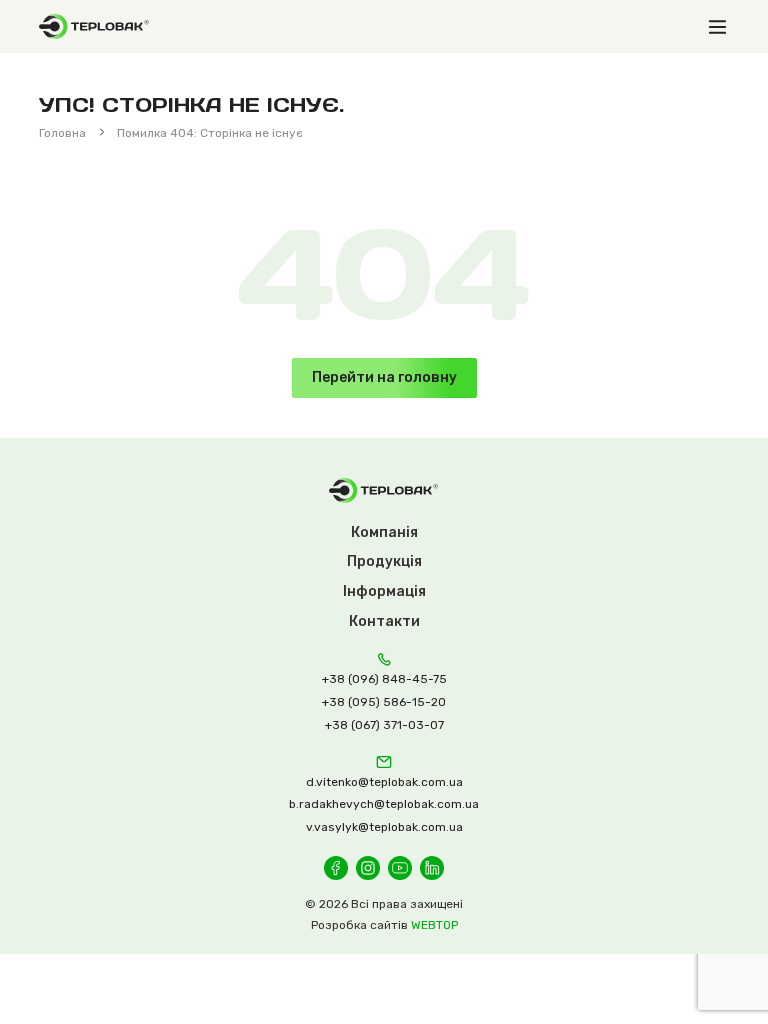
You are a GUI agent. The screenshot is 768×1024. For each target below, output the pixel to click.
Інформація (384, 591)
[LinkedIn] (432, 868)
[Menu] (717, 27)
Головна (62, 133)
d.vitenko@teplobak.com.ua (384, 782)
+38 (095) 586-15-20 (384, 702)
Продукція (384, 561)
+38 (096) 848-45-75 (384, 679)
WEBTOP (434, 925)
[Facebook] (336, 868)
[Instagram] (368, 868)
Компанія (384, 532)
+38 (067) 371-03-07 (384, 725)
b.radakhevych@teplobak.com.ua (384, 804)
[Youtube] (400, 868)
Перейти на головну (384, 377)
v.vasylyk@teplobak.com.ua (384, 827)
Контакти (384, 621)
